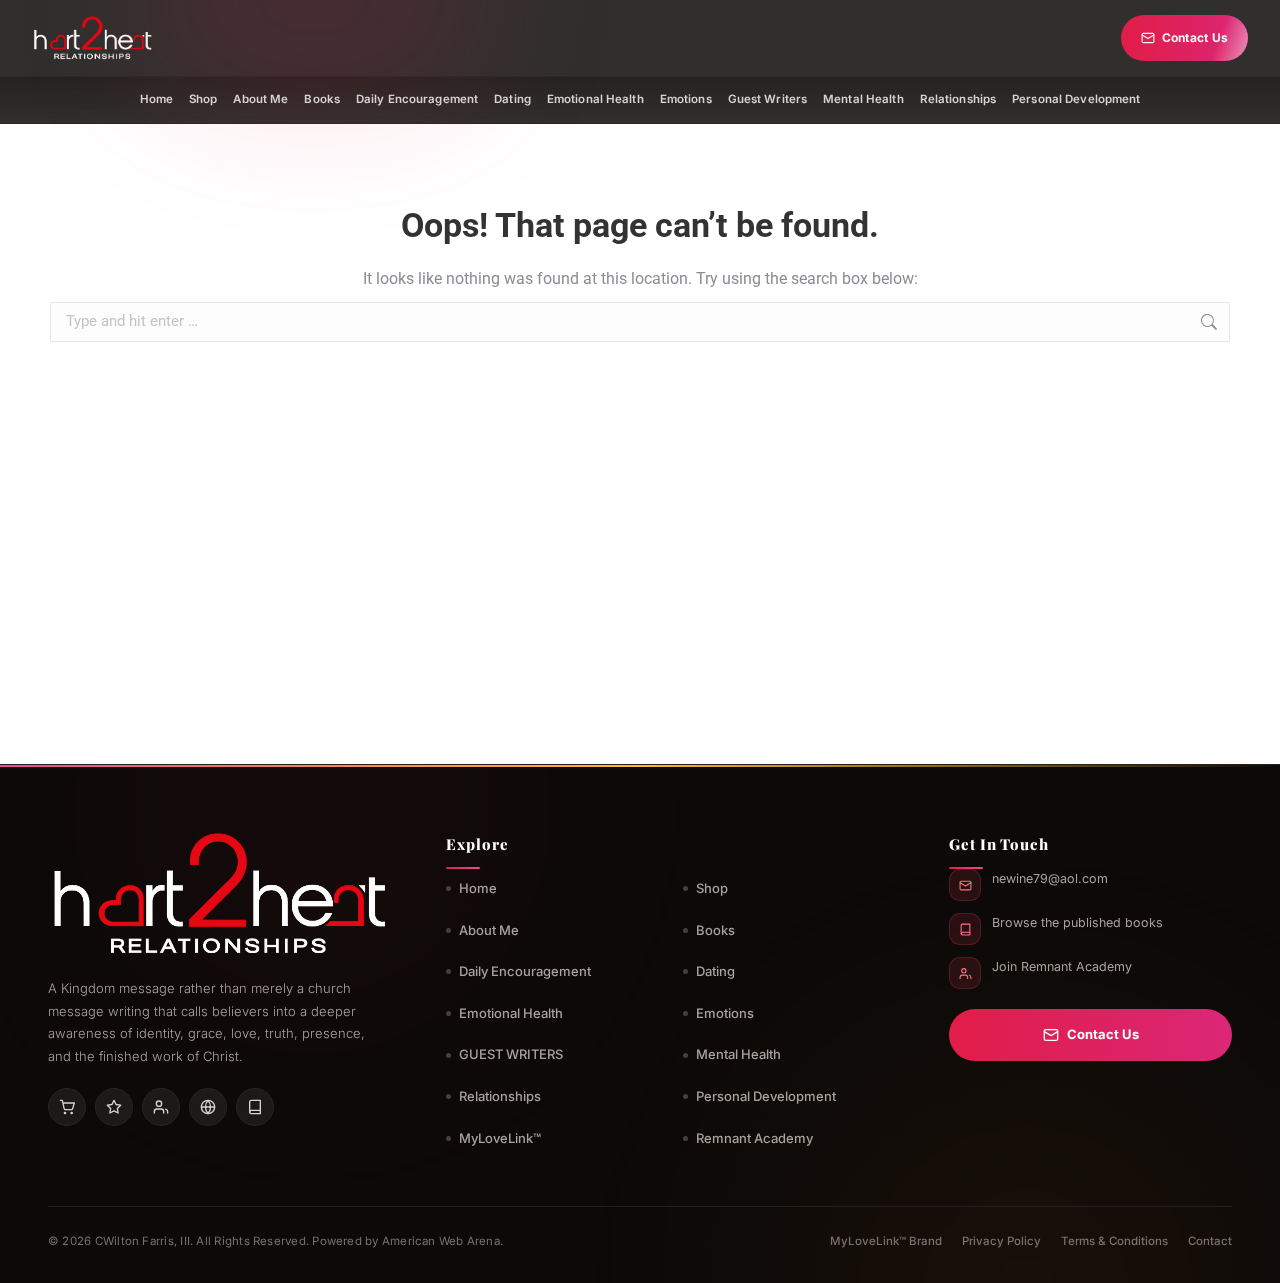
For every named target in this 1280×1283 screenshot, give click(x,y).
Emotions (686, 99)
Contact (1210, 1241)
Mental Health (863, 99)
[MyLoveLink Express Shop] (255, 1107)
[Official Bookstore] (208, 1107)
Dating (512, 99)
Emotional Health (595, 99)
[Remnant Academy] (161, 1107)
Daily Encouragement (417, 99)
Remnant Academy (754, 1138)
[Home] (92, 38)
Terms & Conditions (1114, 1241)
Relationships (958, 99)
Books (322, 99)
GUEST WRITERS (511, 1054)
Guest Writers (768, 99)
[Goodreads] (114, 1107)
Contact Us (1195, 37)
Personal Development (1076, 99)
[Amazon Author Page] (67, 1107)
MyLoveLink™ (500, 1138)
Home (156, 99)
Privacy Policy (1001, 1241)
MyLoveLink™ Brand (886, 1241)
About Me (260, 99)
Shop (203, 99)
